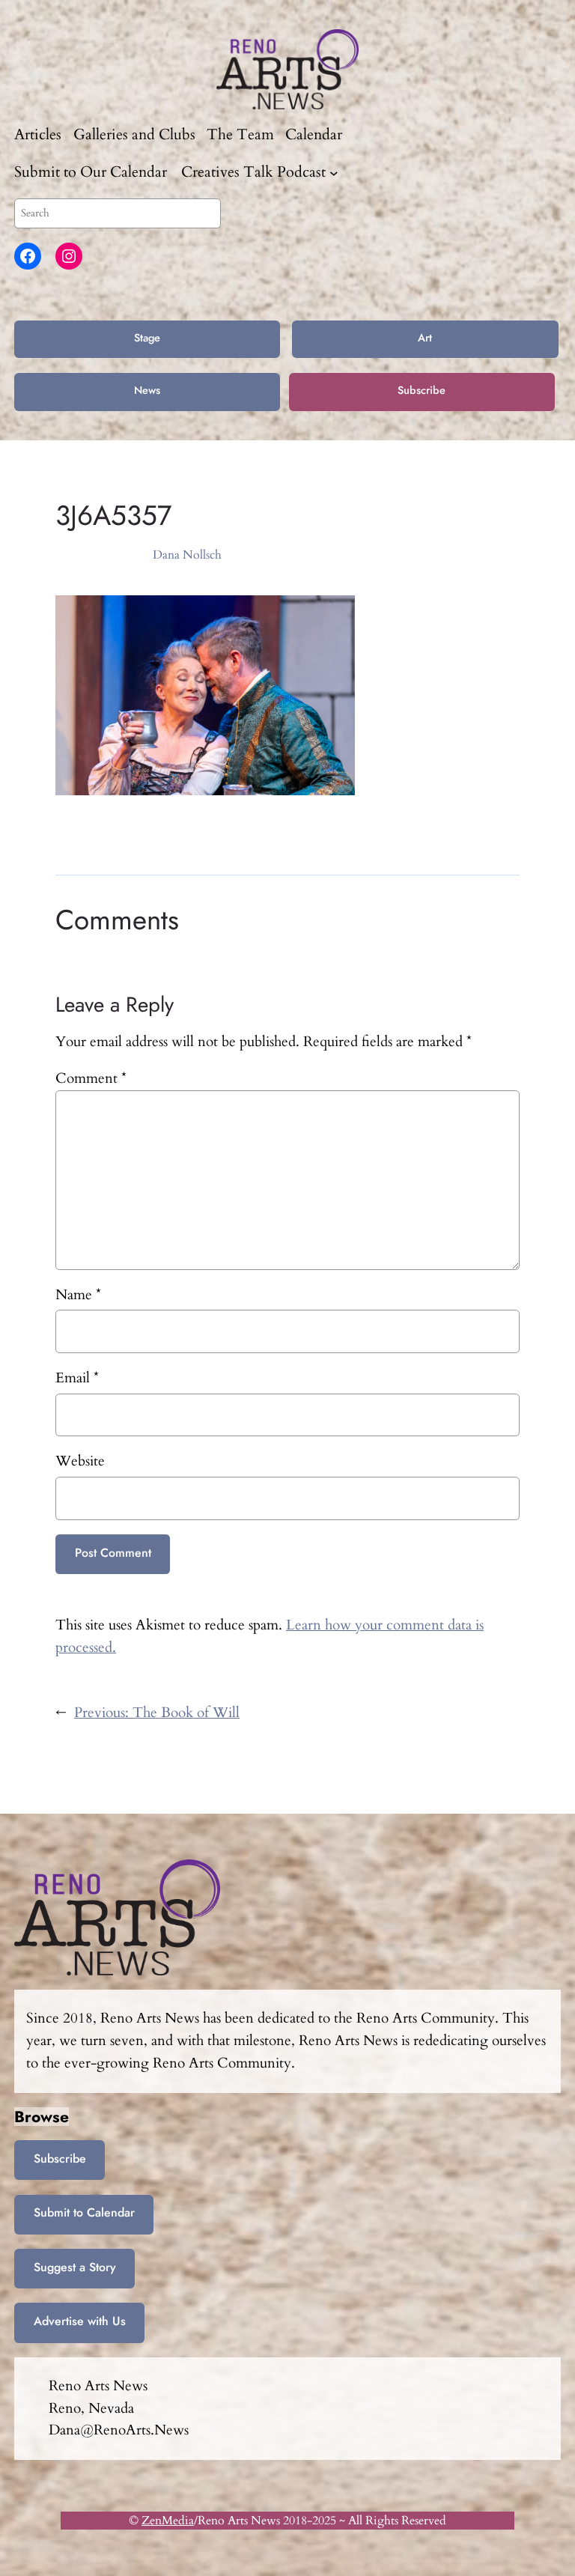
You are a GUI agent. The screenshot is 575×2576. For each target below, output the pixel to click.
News (147, 390)
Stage (147, 338)
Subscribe (422, 390)
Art (425, 338)
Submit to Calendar (84, 2212)
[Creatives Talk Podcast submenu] (334, 172)
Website (80, 1461)
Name (78, 1295)
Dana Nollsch (187, 555)
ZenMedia (168, 2521)
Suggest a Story (75, 2267)
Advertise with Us (80, 2321)
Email (77, 1378)
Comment (91, 1078)
